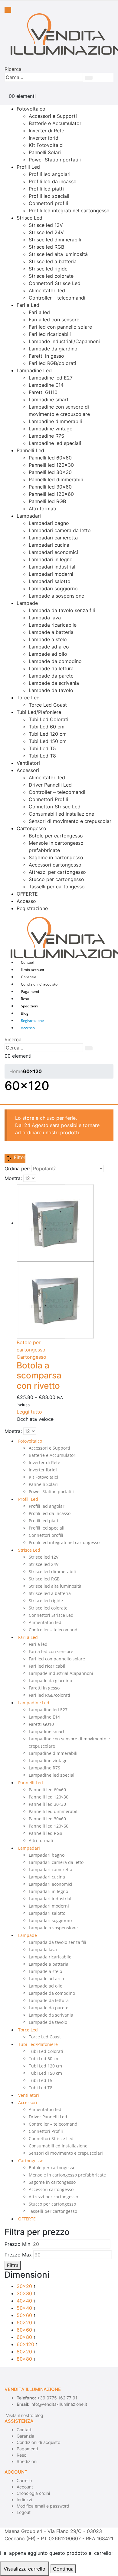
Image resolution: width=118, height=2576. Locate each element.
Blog (25, 1013)
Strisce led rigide (48, 269)
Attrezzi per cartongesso (57, 872)
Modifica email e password (43, 2506)
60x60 (24, 2330)
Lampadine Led (34, 370)
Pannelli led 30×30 (50, 472)
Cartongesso (31, 828)
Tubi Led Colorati (49, 719)
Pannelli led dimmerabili (56, 479)
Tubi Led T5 (42, 748)
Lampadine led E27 (51, 378)
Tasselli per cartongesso (57, 887)
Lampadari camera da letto (60, 530)
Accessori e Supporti (53, 116)
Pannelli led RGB (47, 501)
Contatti (28, 962)
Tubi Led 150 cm (48, 741)
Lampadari (29, 516)
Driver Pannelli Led (50, 785)
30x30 (24, 2293)
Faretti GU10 (43, 392)
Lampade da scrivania (54, 683)
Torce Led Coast (48, 705)
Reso (25, 999)
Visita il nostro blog (25, 2415)
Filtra (13, 2265)
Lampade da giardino (53, 349)
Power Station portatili (55, 160)
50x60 (24, 2315)
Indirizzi (24, 2500)
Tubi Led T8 (42, 756)
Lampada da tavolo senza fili (62, 610)
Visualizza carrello (25, 2569)
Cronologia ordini (33, 2493)
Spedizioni (29, 1006)
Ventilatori (28, 763)
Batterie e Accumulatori (56, 123)
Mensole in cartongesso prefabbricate (67, 2175)
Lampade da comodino (55, 661)
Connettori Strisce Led (55, 283)
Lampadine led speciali (55, 443)
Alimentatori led (47, 290)
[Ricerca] (89, 78)
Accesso (26, 901)
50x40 (24, 2308)
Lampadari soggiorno (53, 588)
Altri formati (43, 509)
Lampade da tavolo (51, 690)
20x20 (24, 2286)
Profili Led (28, 167)
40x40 (24, 2301)
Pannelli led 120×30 (51, 465)
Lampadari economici (53, 552)
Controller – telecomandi (57, 298)
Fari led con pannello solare (60, 327)
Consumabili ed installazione (61, 814)
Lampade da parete (51, 676)
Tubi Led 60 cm (47, 727)
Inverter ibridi (44, 138)
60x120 (25, 2344)
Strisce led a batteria (53, 261)
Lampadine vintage (51, 429)
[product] (41, 1261)
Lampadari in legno (51, 559)
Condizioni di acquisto (39, 984)
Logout (24, 2512)
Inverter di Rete (46, 131)
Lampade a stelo (48, 639)
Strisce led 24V (46, 232)
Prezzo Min (17, 2244)
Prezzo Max (18, 2255)
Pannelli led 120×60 (51, 494)
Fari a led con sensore (54, 320)
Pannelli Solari (45, 152)
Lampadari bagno (49, 523)
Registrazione (32, 908)
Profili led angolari (50, 174)
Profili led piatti (46, 189)
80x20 (24, 2352)
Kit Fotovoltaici (46, 145)
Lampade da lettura (51, 668)
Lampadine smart (49, 399)
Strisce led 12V (46, 225)
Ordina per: (17, 1169)
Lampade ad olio (48, 654)
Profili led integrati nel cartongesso (69, 211)
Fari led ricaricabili (50, 334)
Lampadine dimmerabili (55, 421)
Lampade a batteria (51, 632)
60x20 (24, 2322)
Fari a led (39, 312)
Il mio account (33, 970)
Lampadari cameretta (53, 538)
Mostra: (13, 1178)
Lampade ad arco (49, 647)
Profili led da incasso (53, 181)
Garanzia (29, 977)
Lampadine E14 (46, 385)
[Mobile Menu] (8, 10)
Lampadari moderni (51, 574)
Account (25, 2487)
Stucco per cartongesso (56, 879)
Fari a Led (28, 305)
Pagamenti (30, 991)
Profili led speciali (49, 196)
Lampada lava (45, 618)
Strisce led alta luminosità (58, 254)
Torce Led (28, 698)
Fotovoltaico (31, 109)
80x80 (24, 2359)
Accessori (28, 770)
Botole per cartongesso (56, 836)
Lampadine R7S (46, 436)
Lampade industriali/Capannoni (64, 341)
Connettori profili (48, 203)
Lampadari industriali (53, 567)
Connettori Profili (48, 799)
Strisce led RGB (46, 247)
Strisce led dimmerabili (55, 240)
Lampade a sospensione (56, 596)
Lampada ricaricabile (53, 625)
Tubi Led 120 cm (48, 734)
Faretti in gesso (46, 356)
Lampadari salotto (50, 581)
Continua (63, 2569)
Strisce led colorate (51, 276)
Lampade (27, 603)
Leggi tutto (29, 1412)
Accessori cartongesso (55, 865)
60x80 (24, 2337)
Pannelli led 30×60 (50, 487)
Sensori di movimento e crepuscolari (71, 821)
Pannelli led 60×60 (50, 458)
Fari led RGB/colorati (52, 363)
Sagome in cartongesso (56, 857)
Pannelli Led (30, 450)
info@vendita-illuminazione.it (59, 2404)
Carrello (24, 2480)
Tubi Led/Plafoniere (39, 712)
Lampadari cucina (49, 545)
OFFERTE (27, 894)
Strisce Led (29, 218)
